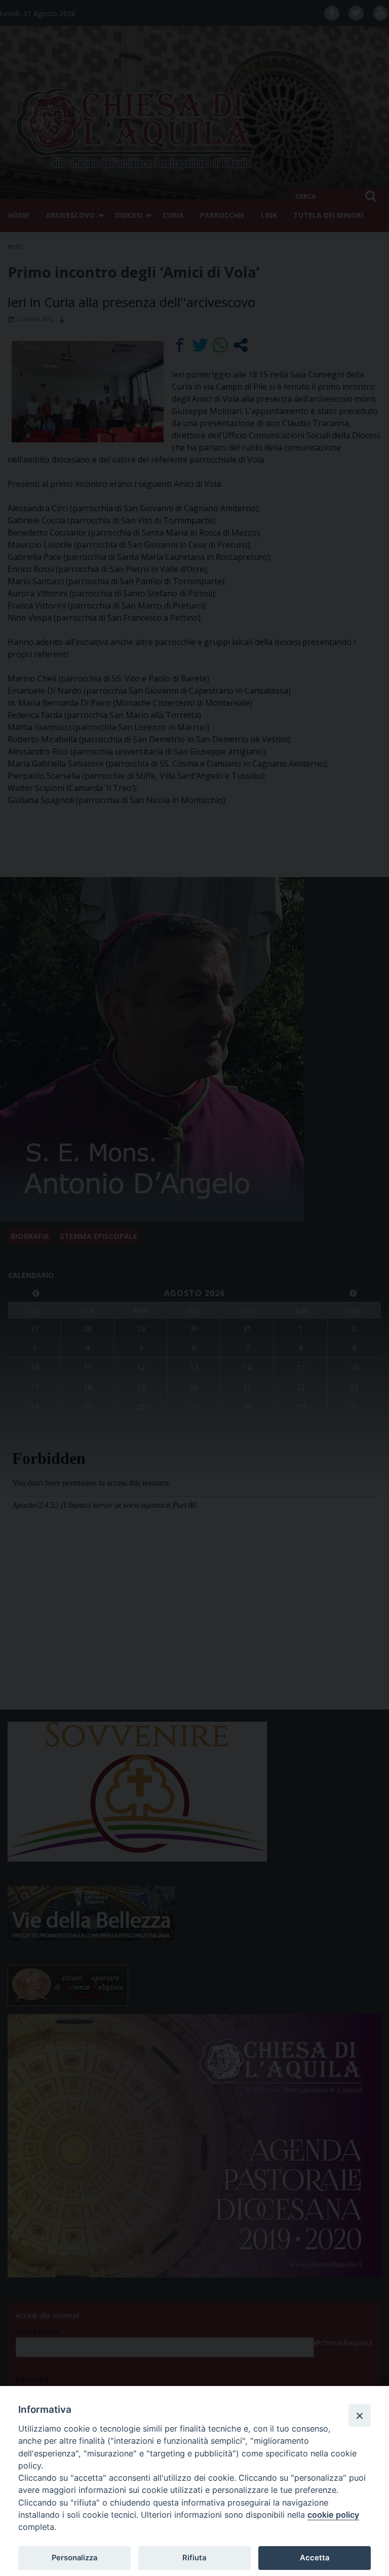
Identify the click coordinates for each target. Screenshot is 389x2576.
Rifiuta (194, 2558)
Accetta (315, 2558)
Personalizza (74, 2558)
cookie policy (333, 2515)
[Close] (360, 2415)
